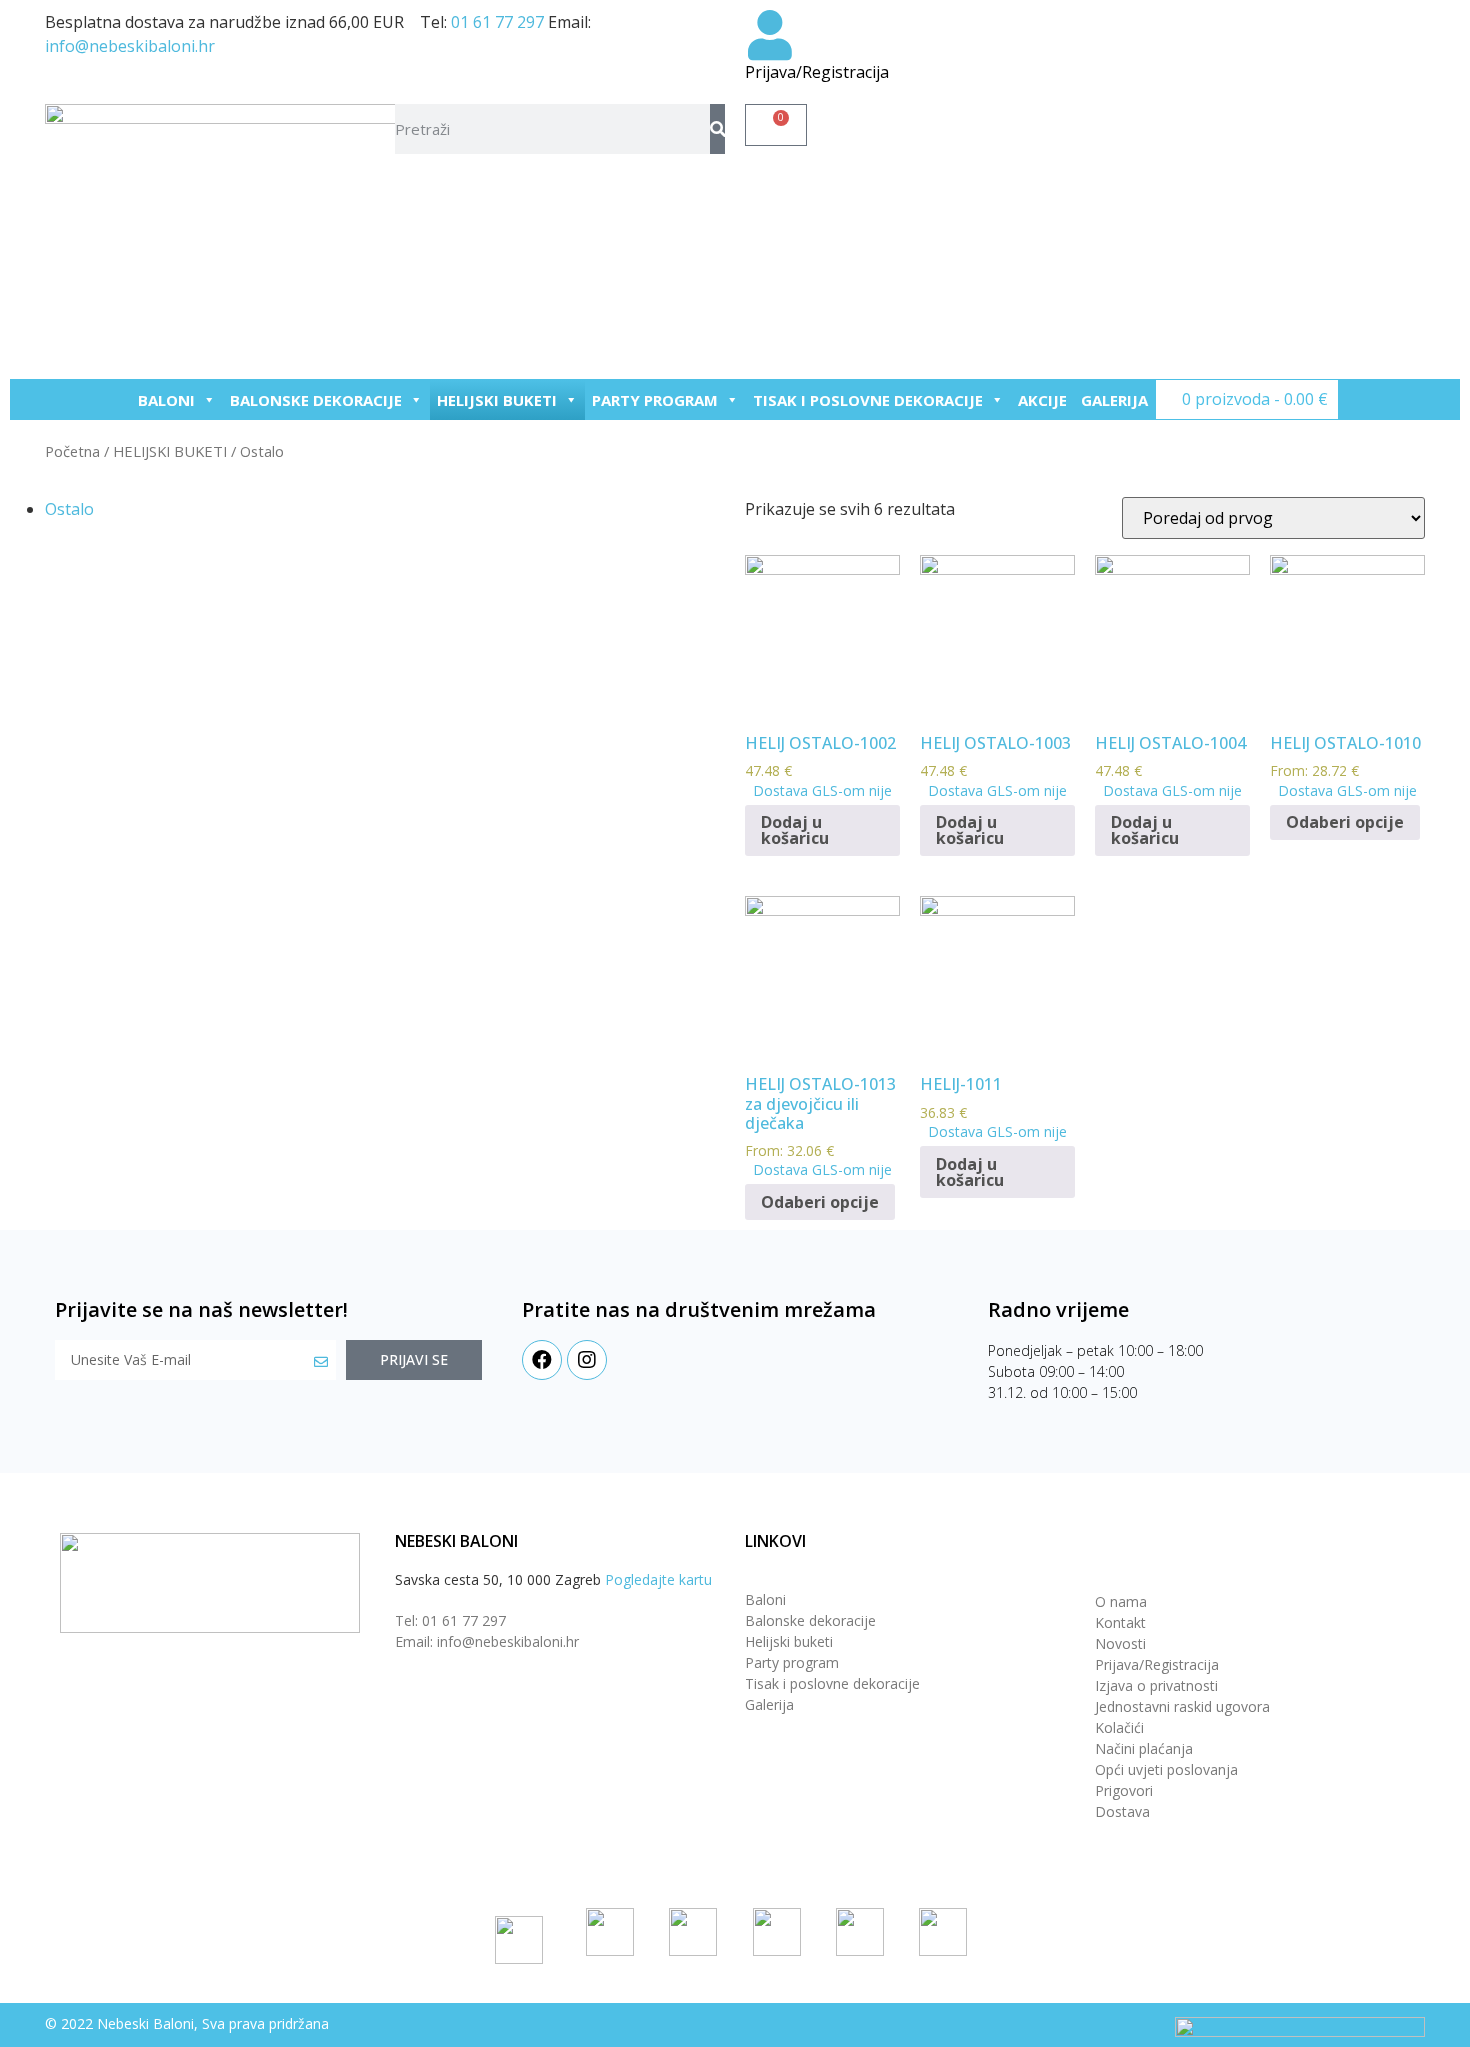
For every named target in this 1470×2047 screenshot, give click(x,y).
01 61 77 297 (497, 22)
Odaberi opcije (1345, 822)
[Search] (717, 129)
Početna (72, 451)
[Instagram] (587, 1360)
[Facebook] (542, 1360)
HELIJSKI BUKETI (497, 400)
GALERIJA (1114, 400)
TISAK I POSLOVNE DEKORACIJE (868, 400)
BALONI (166, 400)
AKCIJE (1042, 400)
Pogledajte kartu (658, 1579)
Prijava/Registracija (817, 72)
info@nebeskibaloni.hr (130, 46)
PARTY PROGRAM (655, 400)
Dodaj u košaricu (795, 830)
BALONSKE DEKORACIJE (316, 400)
